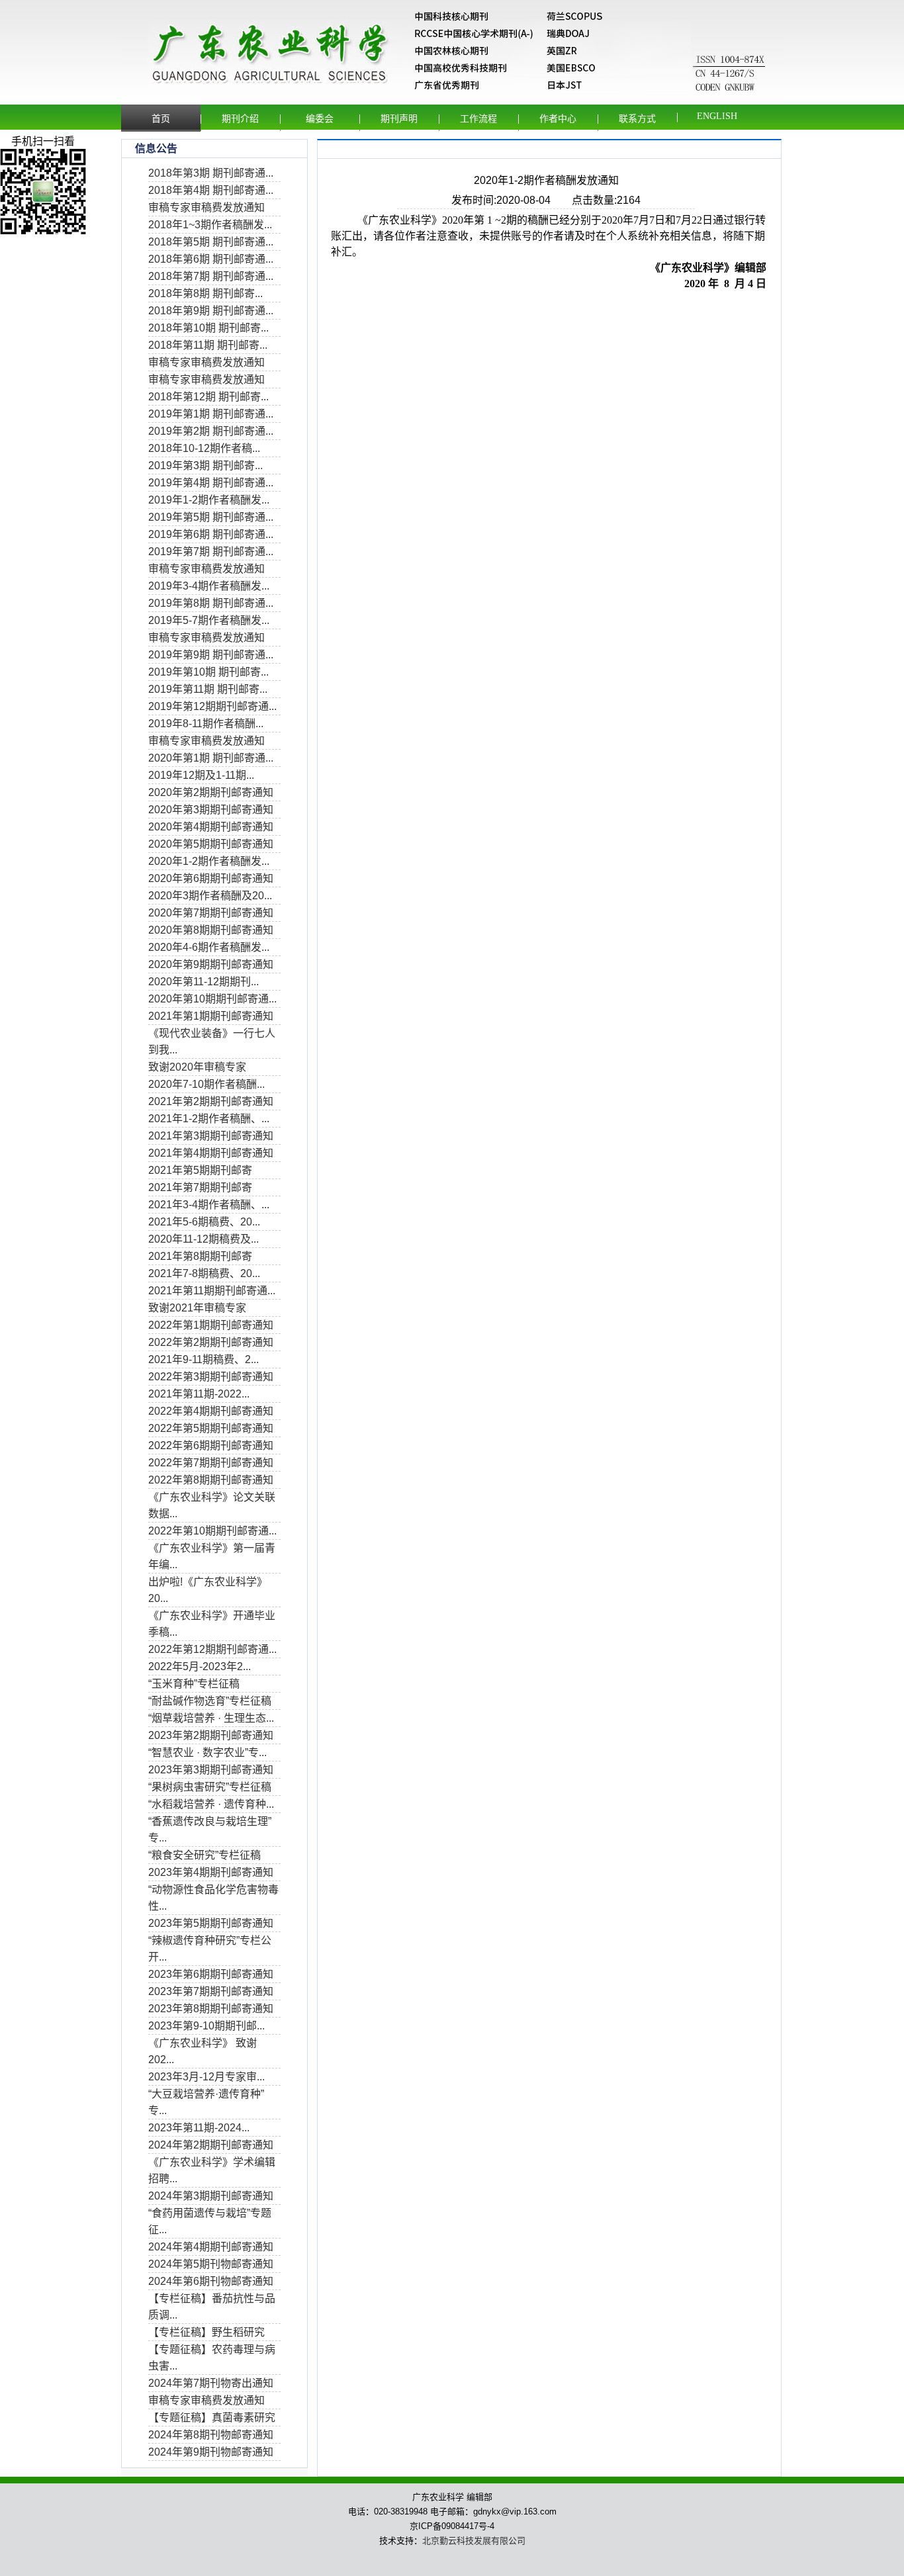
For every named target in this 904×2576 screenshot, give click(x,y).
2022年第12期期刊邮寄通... (212, 1649)
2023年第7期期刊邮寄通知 (211, 1991)
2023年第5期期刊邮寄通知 (211, 1923)
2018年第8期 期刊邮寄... (205, 293)
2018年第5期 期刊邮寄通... (211, 242)
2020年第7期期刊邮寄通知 (211, 913)
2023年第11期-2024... (199, 2128)
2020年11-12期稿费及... (203, 1239)
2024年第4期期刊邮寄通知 (211, 2247)
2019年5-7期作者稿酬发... (209, 620)
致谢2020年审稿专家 (197, 1067)
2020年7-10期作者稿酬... (206, 1084)
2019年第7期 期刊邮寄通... (211, 552)
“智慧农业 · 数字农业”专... (207, 1753)
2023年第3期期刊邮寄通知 (211, 1770)
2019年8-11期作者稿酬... (206, 724)
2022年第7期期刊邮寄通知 (211, 1463)
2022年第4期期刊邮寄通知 (211, 1411)
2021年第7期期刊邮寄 (200, 1187)
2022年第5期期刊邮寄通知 (211, 1428)
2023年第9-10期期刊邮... (206, 2026)
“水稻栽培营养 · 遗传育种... (211, 1804)
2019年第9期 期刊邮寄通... (211, 655)
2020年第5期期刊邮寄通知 (211, 844)
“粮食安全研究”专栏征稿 (204, 1855)
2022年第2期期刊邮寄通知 (211, 1342)
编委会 (320, 119)
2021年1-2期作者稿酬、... (209, 1119)
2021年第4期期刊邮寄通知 (211, 1153)
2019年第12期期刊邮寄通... (212, 706)
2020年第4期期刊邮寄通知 (211, 827)
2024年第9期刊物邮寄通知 (211, 2452)
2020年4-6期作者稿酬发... (209, 947)
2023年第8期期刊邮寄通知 (211, 2009)
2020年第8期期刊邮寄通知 (211, 930)
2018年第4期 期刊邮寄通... (211, 190)
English (717, 116)
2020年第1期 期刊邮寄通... (211, 758)
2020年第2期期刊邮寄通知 (211, 792)
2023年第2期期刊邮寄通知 (211, 1735)
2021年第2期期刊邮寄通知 (211, 1101)
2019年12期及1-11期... (201, 775)
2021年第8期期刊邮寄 (200, 1256)
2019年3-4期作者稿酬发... (209, 586)
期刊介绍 (240, 119)
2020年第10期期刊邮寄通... (212, 999)
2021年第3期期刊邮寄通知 (211, 1136)
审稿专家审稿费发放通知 (206, 207)
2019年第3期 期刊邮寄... (205, 466)
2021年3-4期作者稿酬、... (209, 1205)
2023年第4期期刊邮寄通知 (211, 1872)
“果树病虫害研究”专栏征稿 (210, 1787)
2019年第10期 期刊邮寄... (208, 672)
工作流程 (478, 119)
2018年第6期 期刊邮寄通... (211, 259)
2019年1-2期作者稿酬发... (209, 500)
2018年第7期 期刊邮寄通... (211, 276)
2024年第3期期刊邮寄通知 (211, 2196)
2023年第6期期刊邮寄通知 (211, 1974)
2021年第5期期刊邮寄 (200, 1170)
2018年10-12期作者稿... (204, 448)
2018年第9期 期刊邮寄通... (211, 311)
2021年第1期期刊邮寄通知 (211, 1016)
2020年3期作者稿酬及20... (210, 896)
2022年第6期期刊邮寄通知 (211, 1445)
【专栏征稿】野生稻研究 (206, 2332)
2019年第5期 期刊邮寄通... (211, 517)
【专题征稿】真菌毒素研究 (212, 2418)
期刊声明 (399, 119)
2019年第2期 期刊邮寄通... (211, 431)
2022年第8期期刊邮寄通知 (211, 1480)
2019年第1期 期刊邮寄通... (211, 414)
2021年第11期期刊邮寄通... (212, 1291)
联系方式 (637, 119)
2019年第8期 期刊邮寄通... (211, 603)
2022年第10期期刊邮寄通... (212, 1531)
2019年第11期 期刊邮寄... (208, 689)
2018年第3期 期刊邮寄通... (211, 173)
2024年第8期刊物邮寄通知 (211, 2435)
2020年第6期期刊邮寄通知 (211, 878)
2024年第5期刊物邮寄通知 (211, 2264)
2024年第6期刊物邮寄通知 (211, 2281)
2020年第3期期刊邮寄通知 (211, 810)
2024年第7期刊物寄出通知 (211, 2383)
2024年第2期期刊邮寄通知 (211, 2145)
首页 (161, 119)
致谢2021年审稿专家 (197, 1308)
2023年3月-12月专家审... (206, 2077)
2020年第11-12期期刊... (203, 982)
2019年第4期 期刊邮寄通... (211, 483)
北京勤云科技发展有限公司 (474, 2541)
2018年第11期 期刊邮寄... (208, 345)
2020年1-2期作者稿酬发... (209, 861)
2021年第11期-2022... (199, 1394)
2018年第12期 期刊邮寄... (208, 397)
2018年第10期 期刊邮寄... (208, 328)
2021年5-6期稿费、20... (204, 1222)
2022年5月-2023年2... (200, 1666)
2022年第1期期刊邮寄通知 (211, 1325)
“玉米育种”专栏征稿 (194, 1684)
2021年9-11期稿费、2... (203, 1359)
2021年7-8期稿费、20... (204, 1273)
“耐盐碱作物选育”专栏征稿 (210, 1701)
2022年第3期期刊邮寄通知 (211, 1377)
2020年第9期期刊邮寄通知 (211, 964)
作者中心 (558, 119)
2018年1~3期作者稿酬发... (210, 225)
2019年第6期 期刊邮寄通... (211, 534)
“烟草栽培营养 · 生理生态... (211, 1718)
